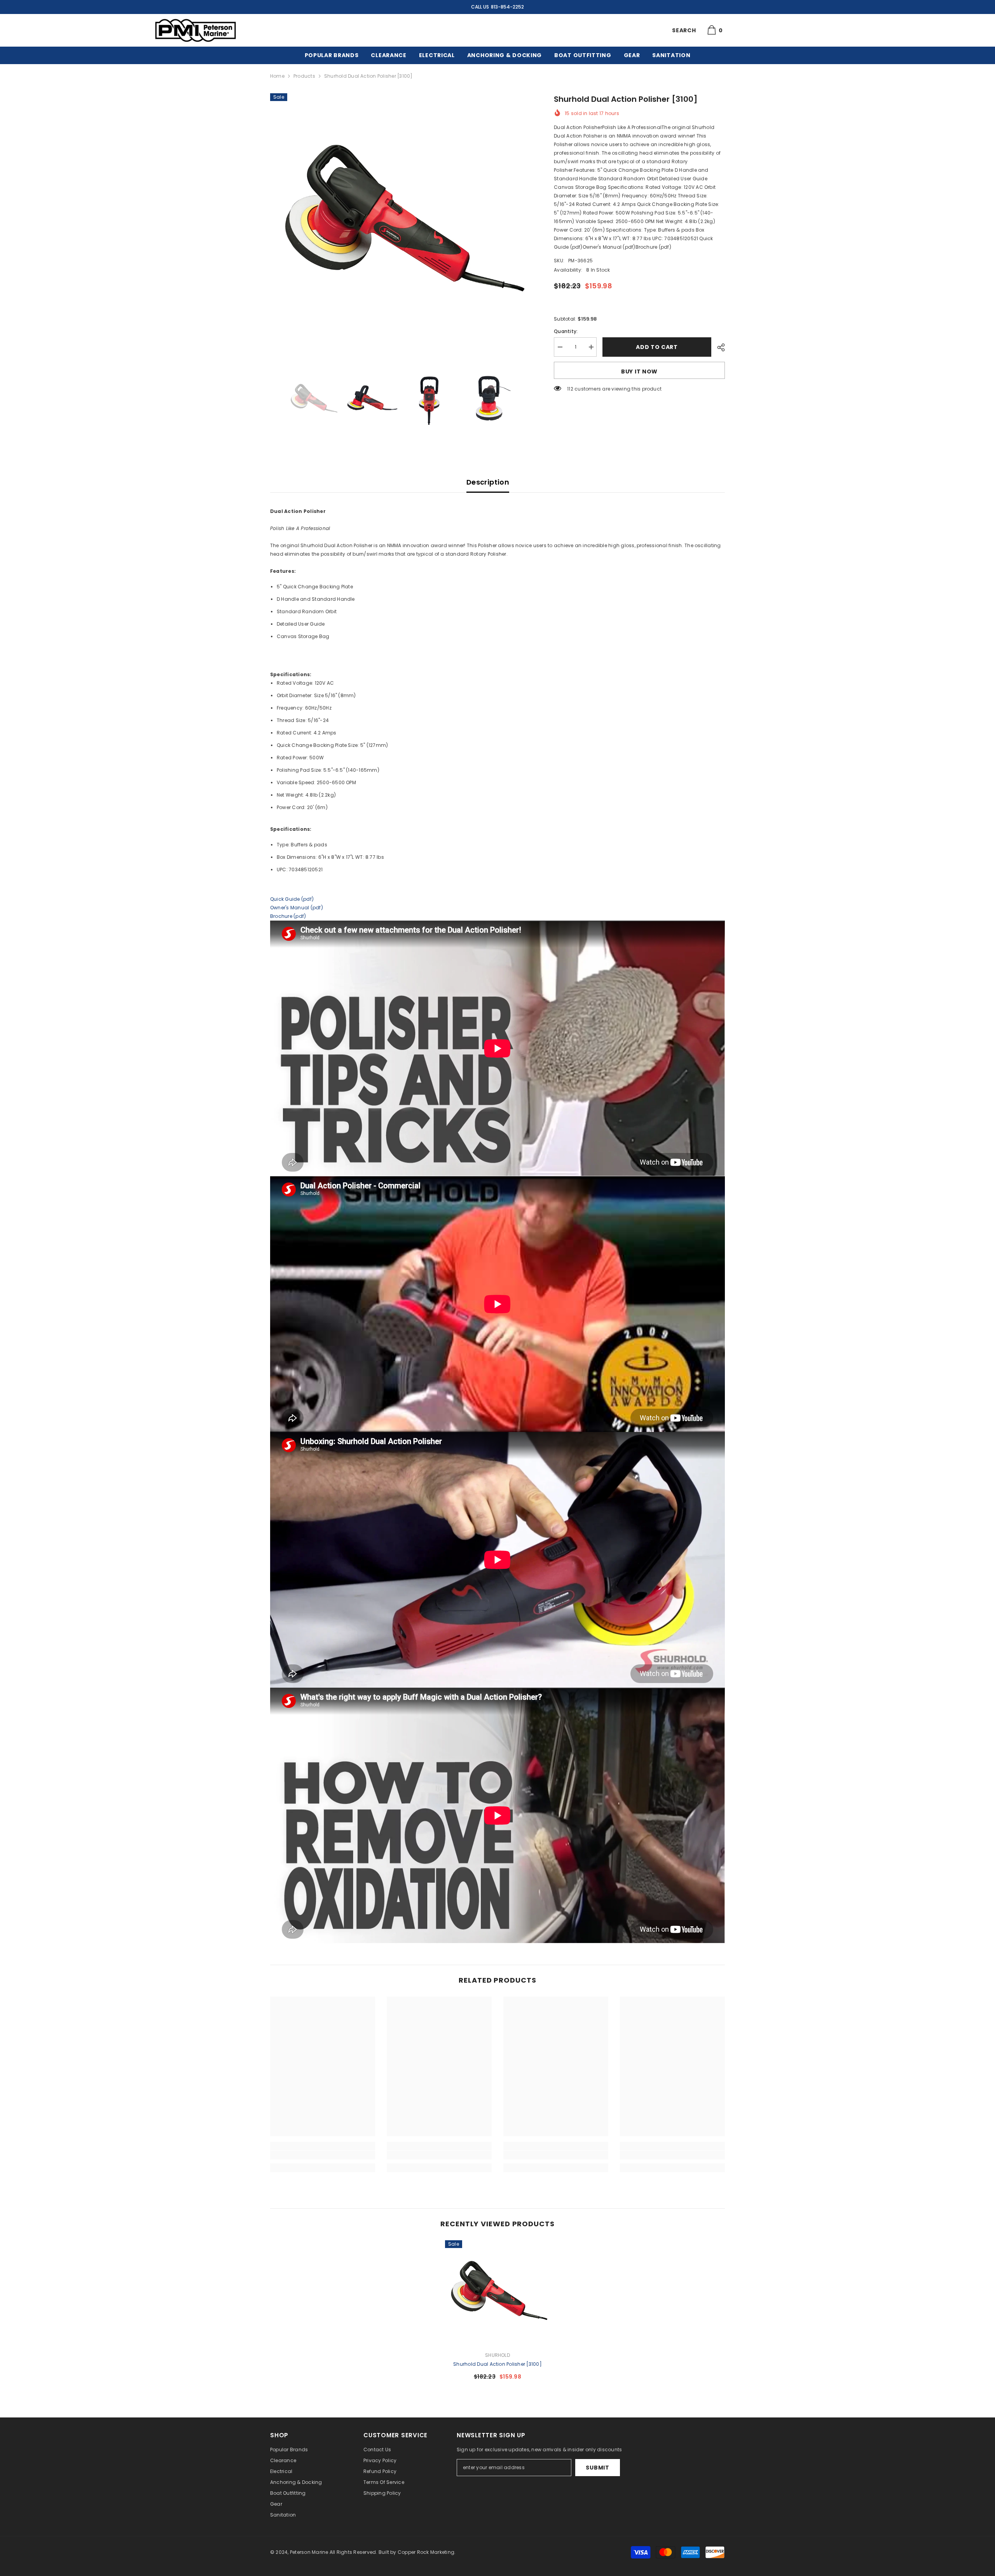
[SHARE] (718, 347)
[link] (323, 2155)
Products (304, 76)
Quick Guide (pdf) (292, 899)
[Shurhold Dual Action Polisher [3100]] (497, 2293)
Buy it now (639, 371)
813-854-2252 (507, 7)
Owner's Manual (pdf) (297, 908)
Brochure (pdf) (288, 916)
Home (277, 76)
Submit (597, 2468)
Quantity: (566, 331)
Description (488, 482)
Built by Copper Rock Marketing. (417, 2552)
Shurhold (497, 2355)
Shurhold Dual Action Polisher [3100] (497, 2364)
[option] (401, 224)
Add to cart (657, 347)
